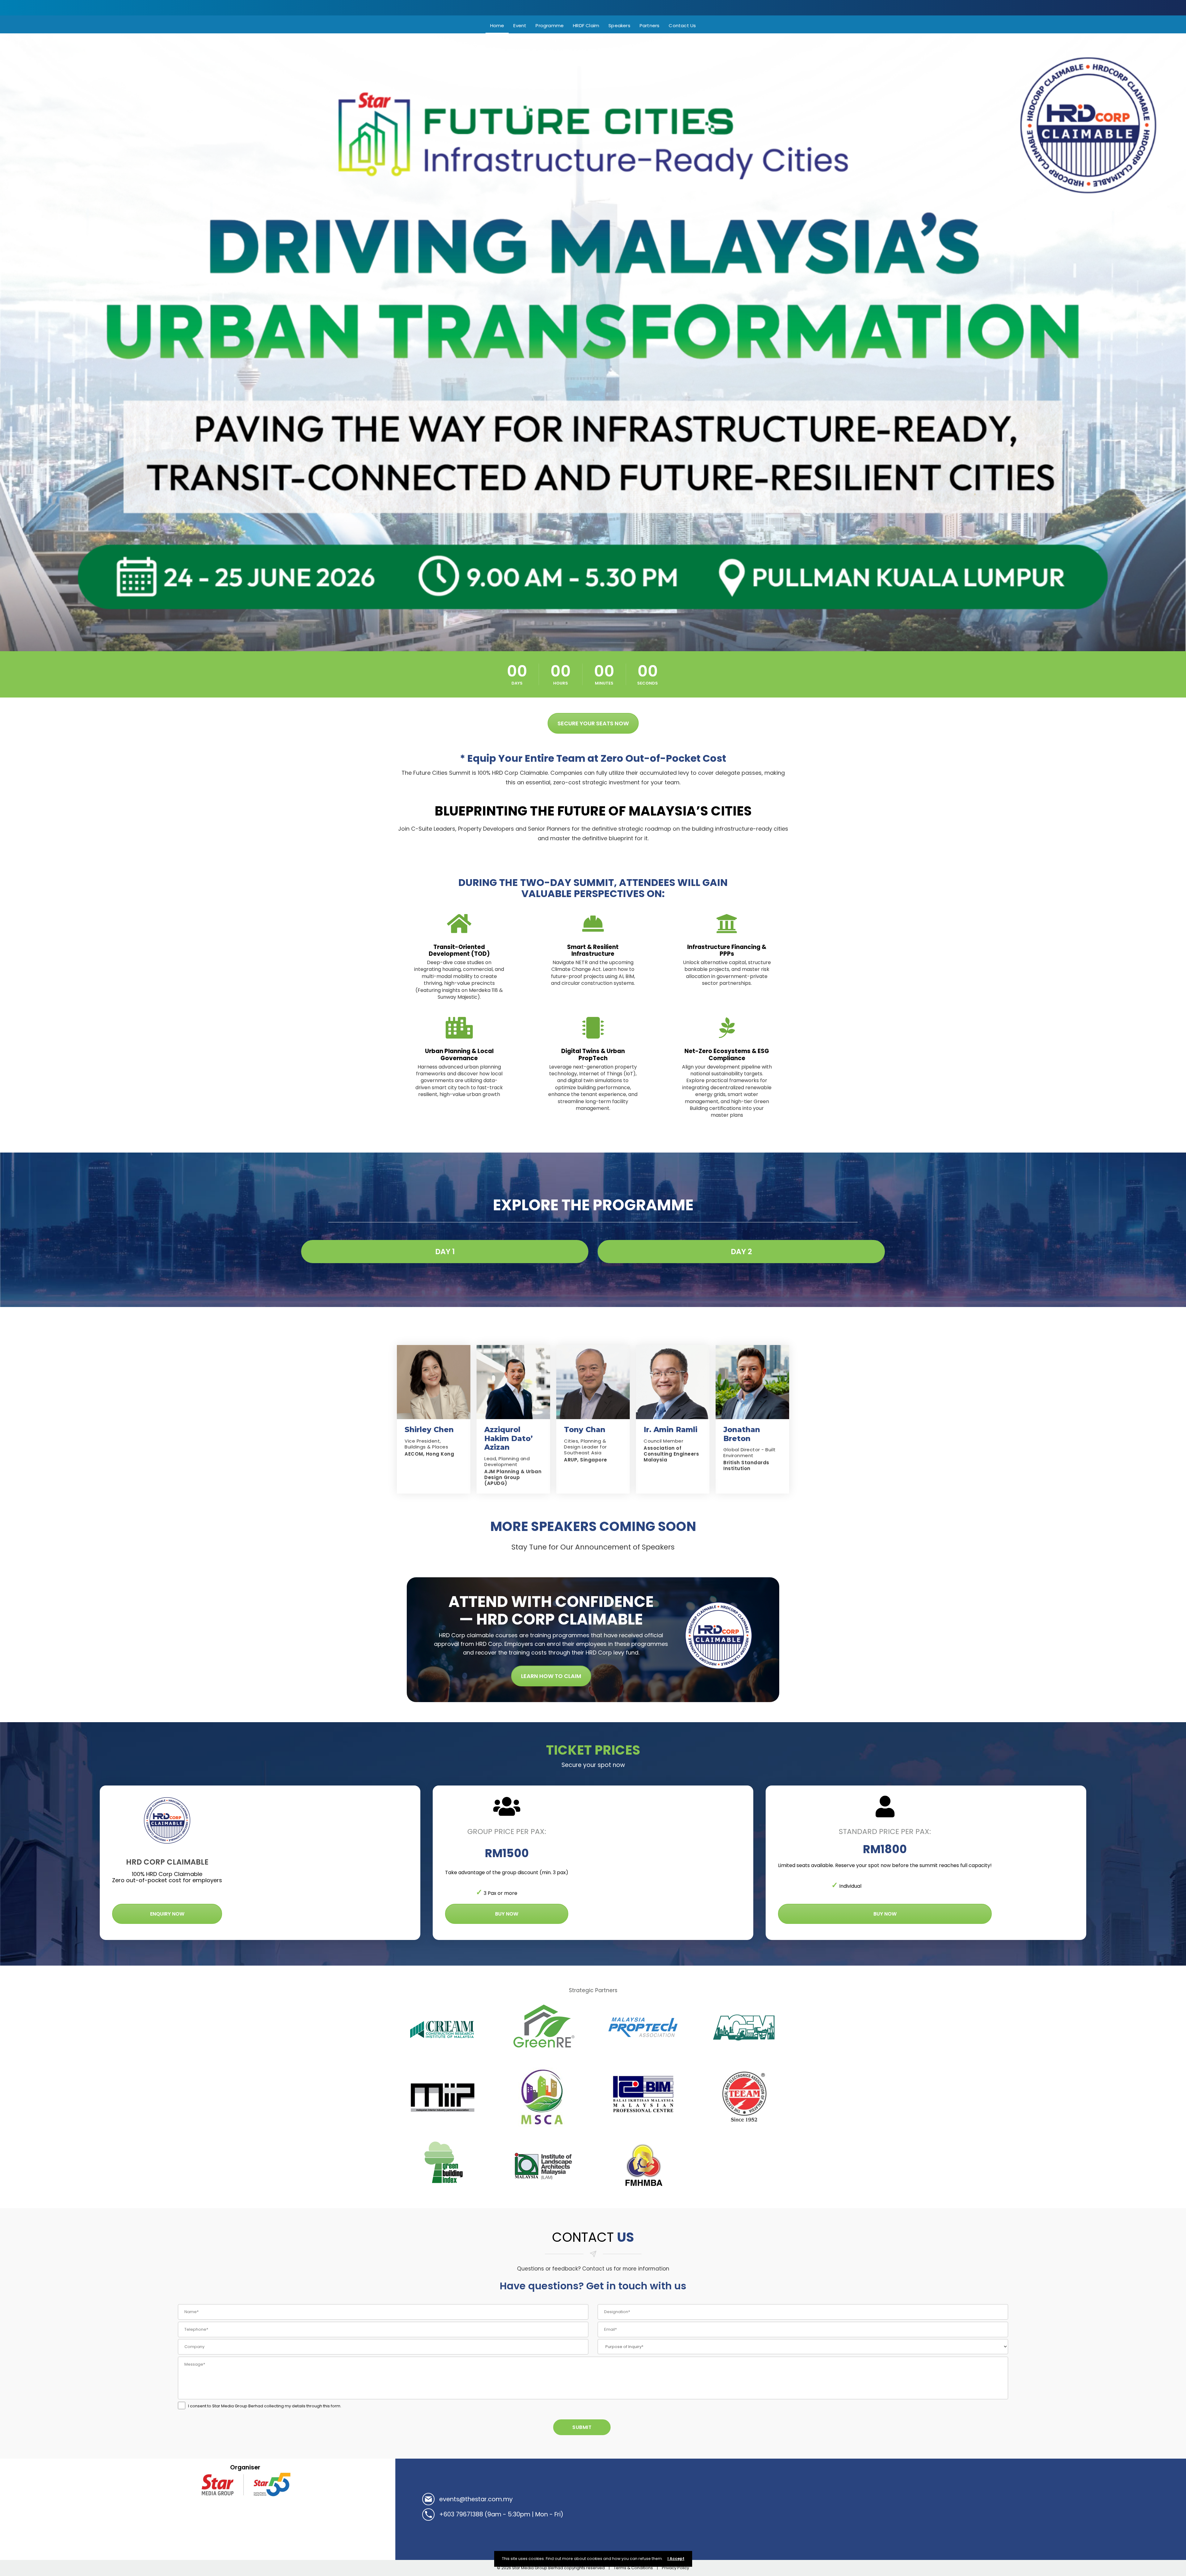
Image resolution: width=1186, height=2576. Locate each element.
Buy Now (507, 1914)
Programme (550, 25)
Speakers (619, 25)
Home (497, 25)
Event (520, 25)
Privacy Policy (675, 2568)
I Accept (676, 2559)
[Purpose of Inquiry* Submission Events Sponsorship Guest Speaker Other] (803, 2347)
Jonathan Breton (742, 1434)
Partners (650, 25)
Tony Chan (585, 1429)
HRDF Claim (586, 25)
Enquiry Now (167, 1914)
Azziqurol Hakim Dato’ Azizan (509, 1438)
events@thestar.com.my (476, 2499)
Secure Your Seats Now (593, 723)
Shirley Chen (429, 1429)
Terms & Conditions (633, 2568)
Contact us (682, 25)
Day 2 (741, 1252)
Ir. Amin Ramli (671, 1429)
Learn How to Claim (551, 1676)
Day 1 (445, 1252)
